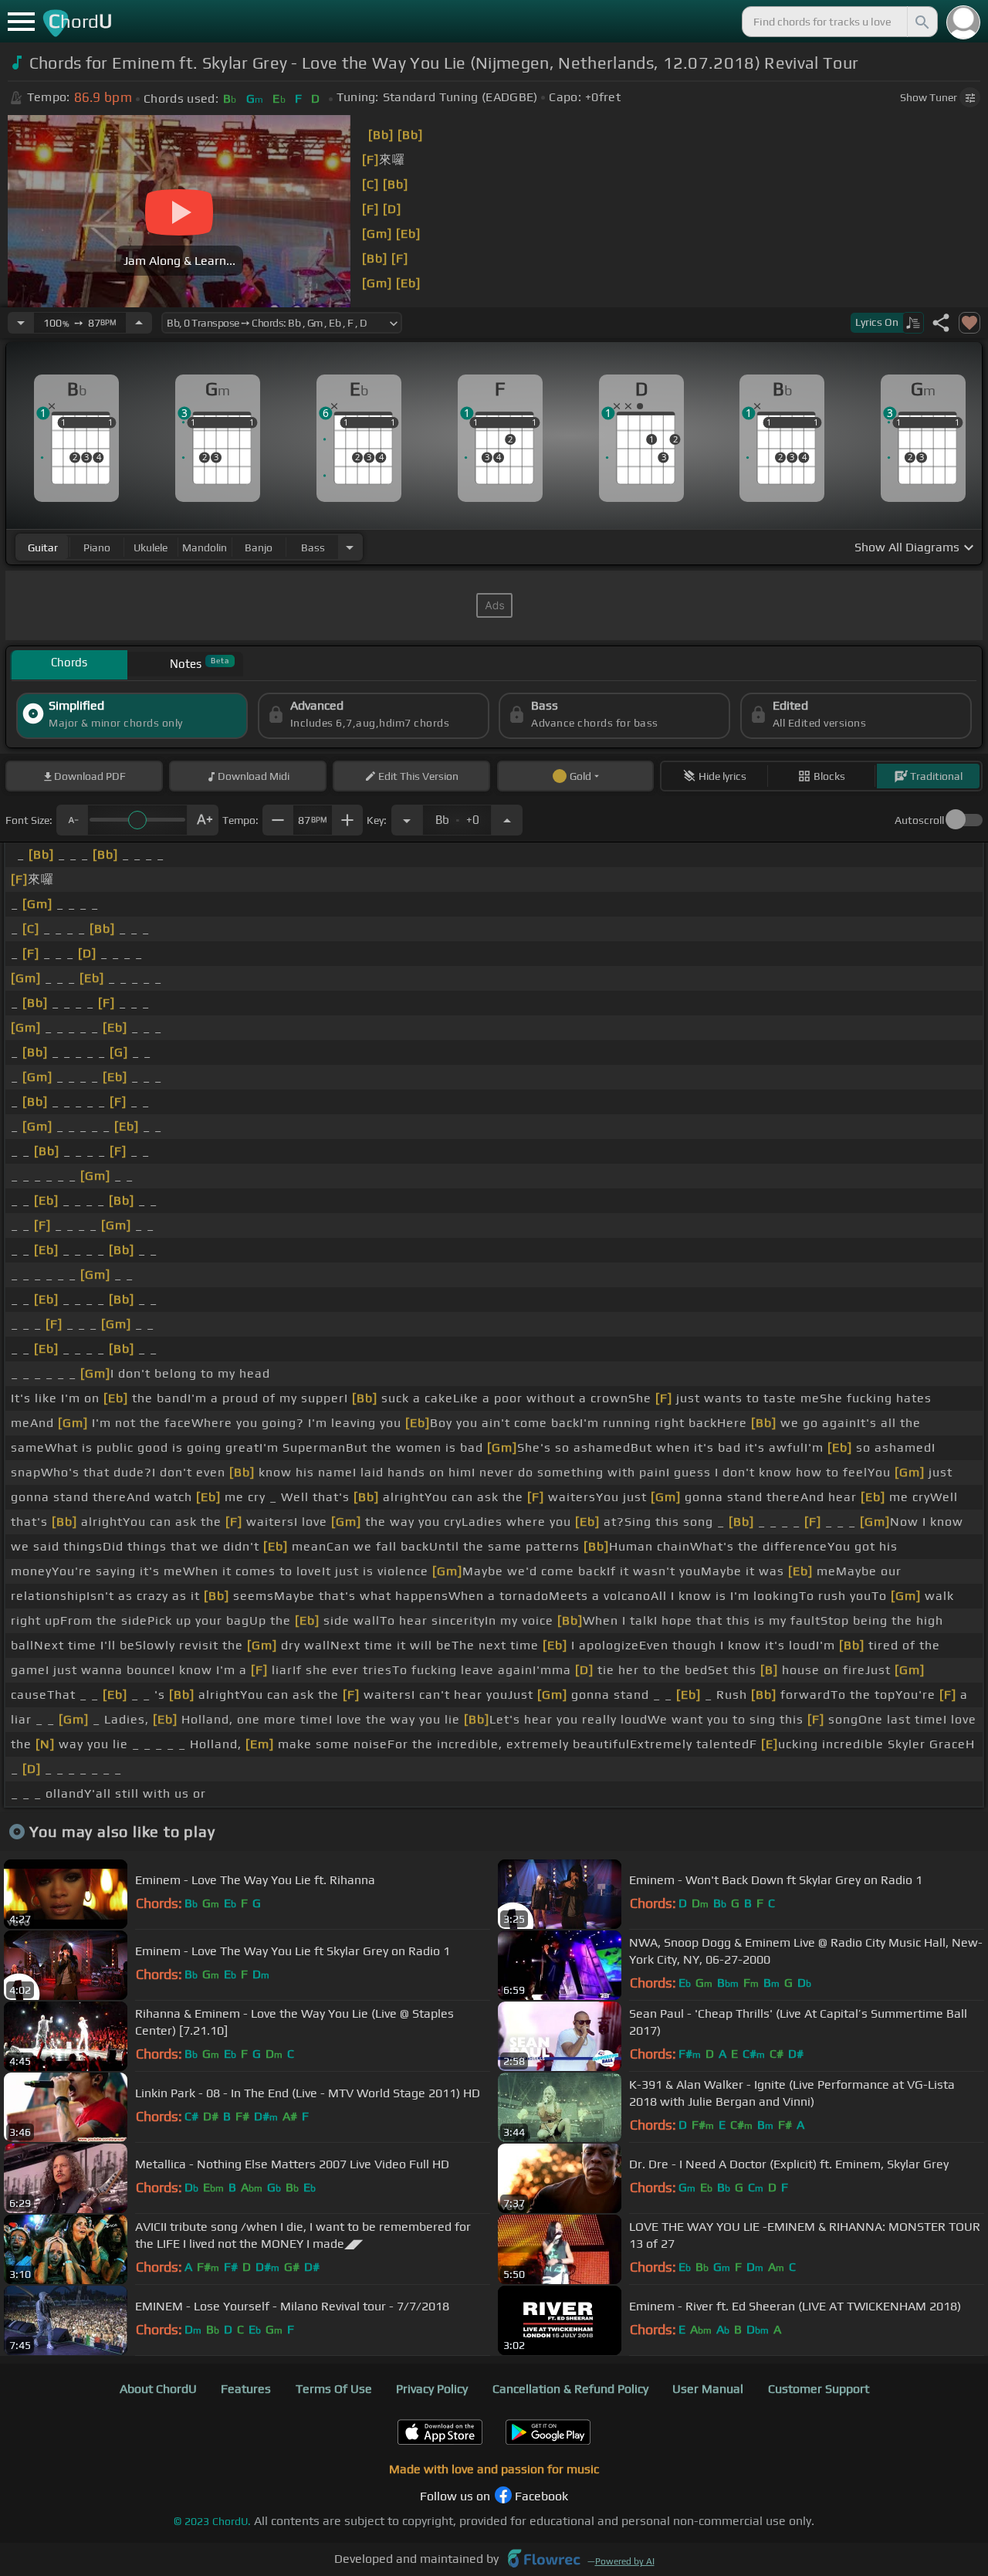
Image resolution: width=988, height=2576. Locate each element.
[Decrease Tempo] (21, 323)
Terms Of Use (334, 2389)
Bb (457, 815)
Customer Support (819, 2389)
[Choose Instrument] (350, 547)
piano (97, 547)
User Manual (708, 2389)
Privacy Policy (432, 2389)
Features (246, 2389)
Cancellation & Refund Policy (570, 2389)
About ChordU (158, 2389)
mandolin (205, 547)
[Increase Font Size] (203, 820)
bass (313, 547)
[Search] (921, 22)
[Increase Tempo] (139, 323)
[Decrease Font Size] (72, 820)
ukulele (151, 547)
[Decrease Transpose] (407, 820)
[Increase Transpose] (507, 820)
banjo (259, 547)
